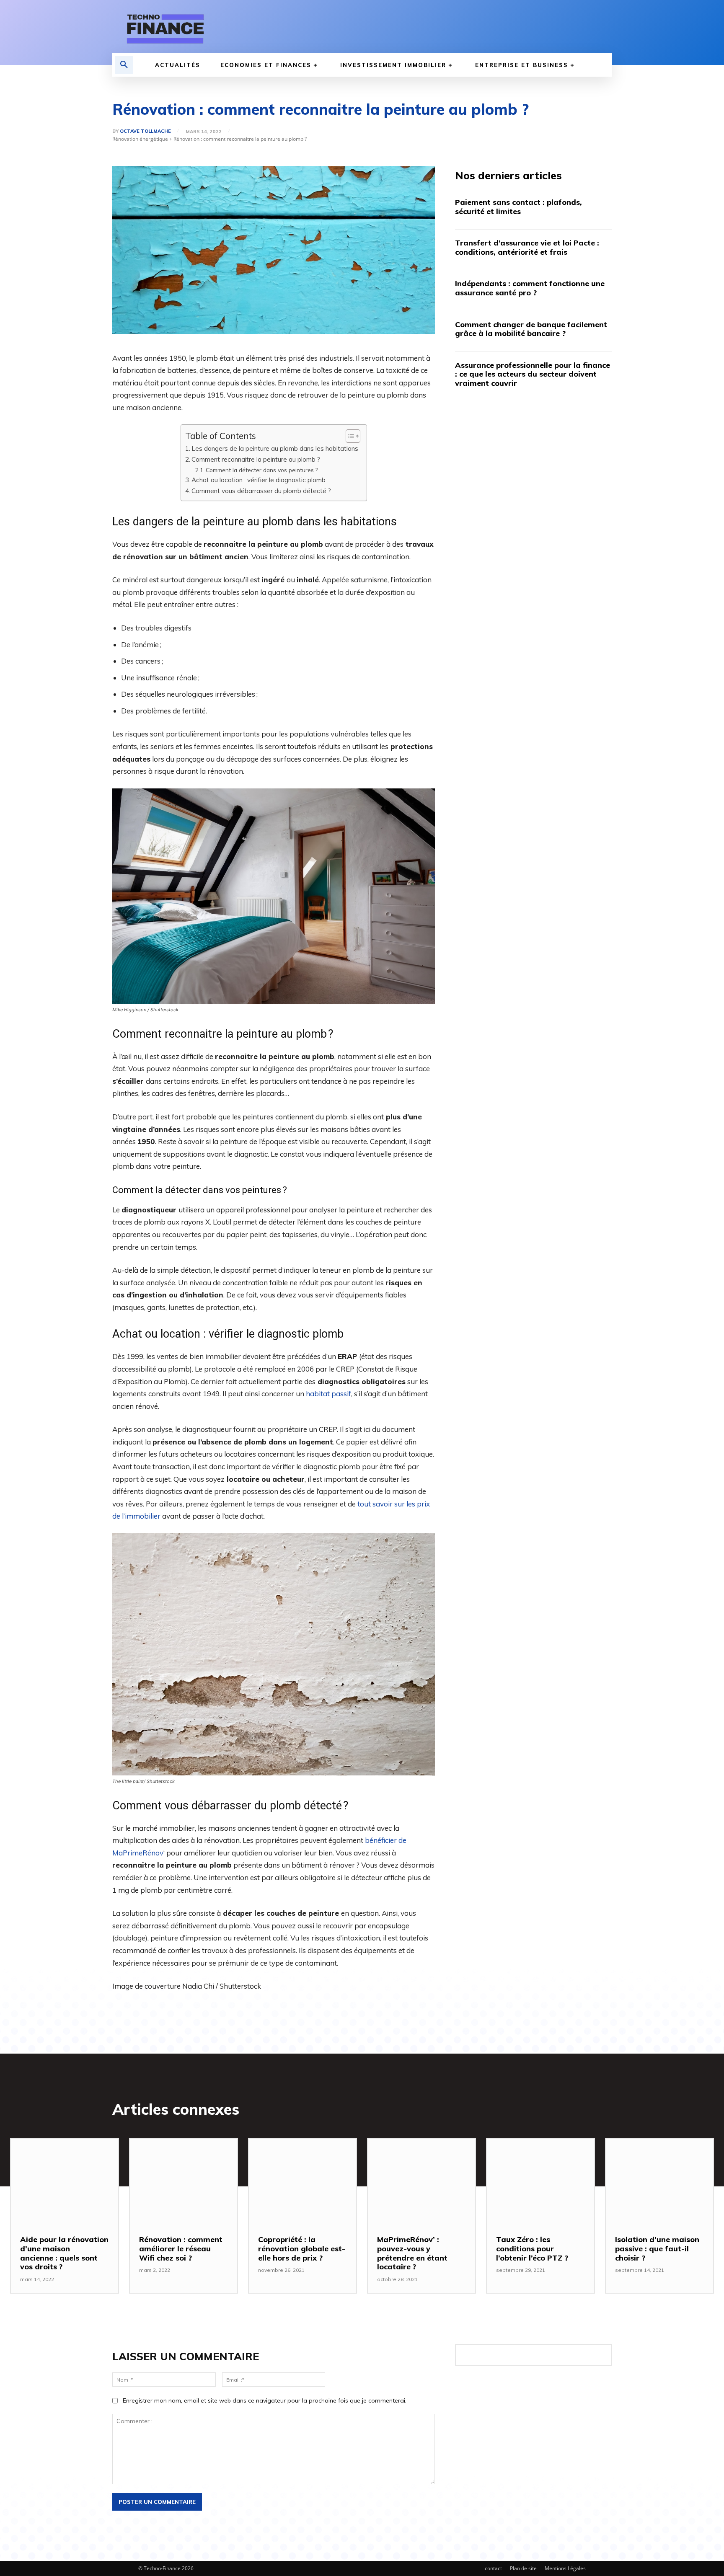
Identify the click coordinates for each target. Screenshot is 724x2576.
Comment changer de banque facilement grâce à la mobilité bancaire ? (531, 329)
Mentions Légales (565, 2568)
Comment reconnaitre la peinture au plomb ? (256, 459)
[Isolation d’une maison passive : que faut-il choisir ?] (659, 2182)
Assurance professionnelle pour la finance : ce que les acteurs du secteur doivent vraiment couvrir (533, 374)
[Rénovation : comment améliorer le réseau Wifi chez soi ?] (184, 2182)
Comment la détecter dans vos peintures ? (262, 470)
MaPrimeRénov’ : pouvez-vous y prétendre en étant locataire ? (412, 2253)
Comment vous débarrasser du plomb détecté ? (261, 491)
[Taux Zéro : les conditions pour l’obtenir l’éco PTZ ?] (540, 2182)
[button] (124, 65)
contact (493, 2568)
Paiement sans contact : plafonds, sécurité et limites (518, 207)
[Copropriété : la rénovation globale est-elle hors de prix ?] (303, 2182)
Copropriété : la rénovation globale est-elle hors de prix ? (302, 2248)
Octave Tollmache (145, 131)
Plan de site (523, 2568)
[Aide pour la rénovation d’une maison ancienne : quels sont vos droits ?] (65, 2182)
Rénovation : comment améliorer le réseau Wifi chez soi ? (181, 2248)
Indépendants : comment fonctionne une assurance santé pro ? (530, 288)
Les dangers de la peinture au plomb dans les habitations (275, 448)
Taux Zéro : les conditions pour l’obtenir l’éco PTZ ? (532, 2248)
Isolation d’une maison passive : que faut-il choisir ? (657, 2248)
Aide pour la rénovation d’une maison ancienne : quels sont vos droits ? (64, 2253)
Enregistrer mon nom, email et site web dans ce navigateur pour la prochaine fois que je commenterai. (265, 2400)
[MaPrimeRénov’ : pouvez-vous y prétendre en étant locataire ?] (421, 2182)
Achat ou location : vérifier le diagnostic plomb (259, 480)
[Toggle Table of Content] (349, 436)
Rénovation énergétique (140, 139)
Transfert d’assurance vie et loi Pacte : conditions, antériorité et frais (527, 247)
